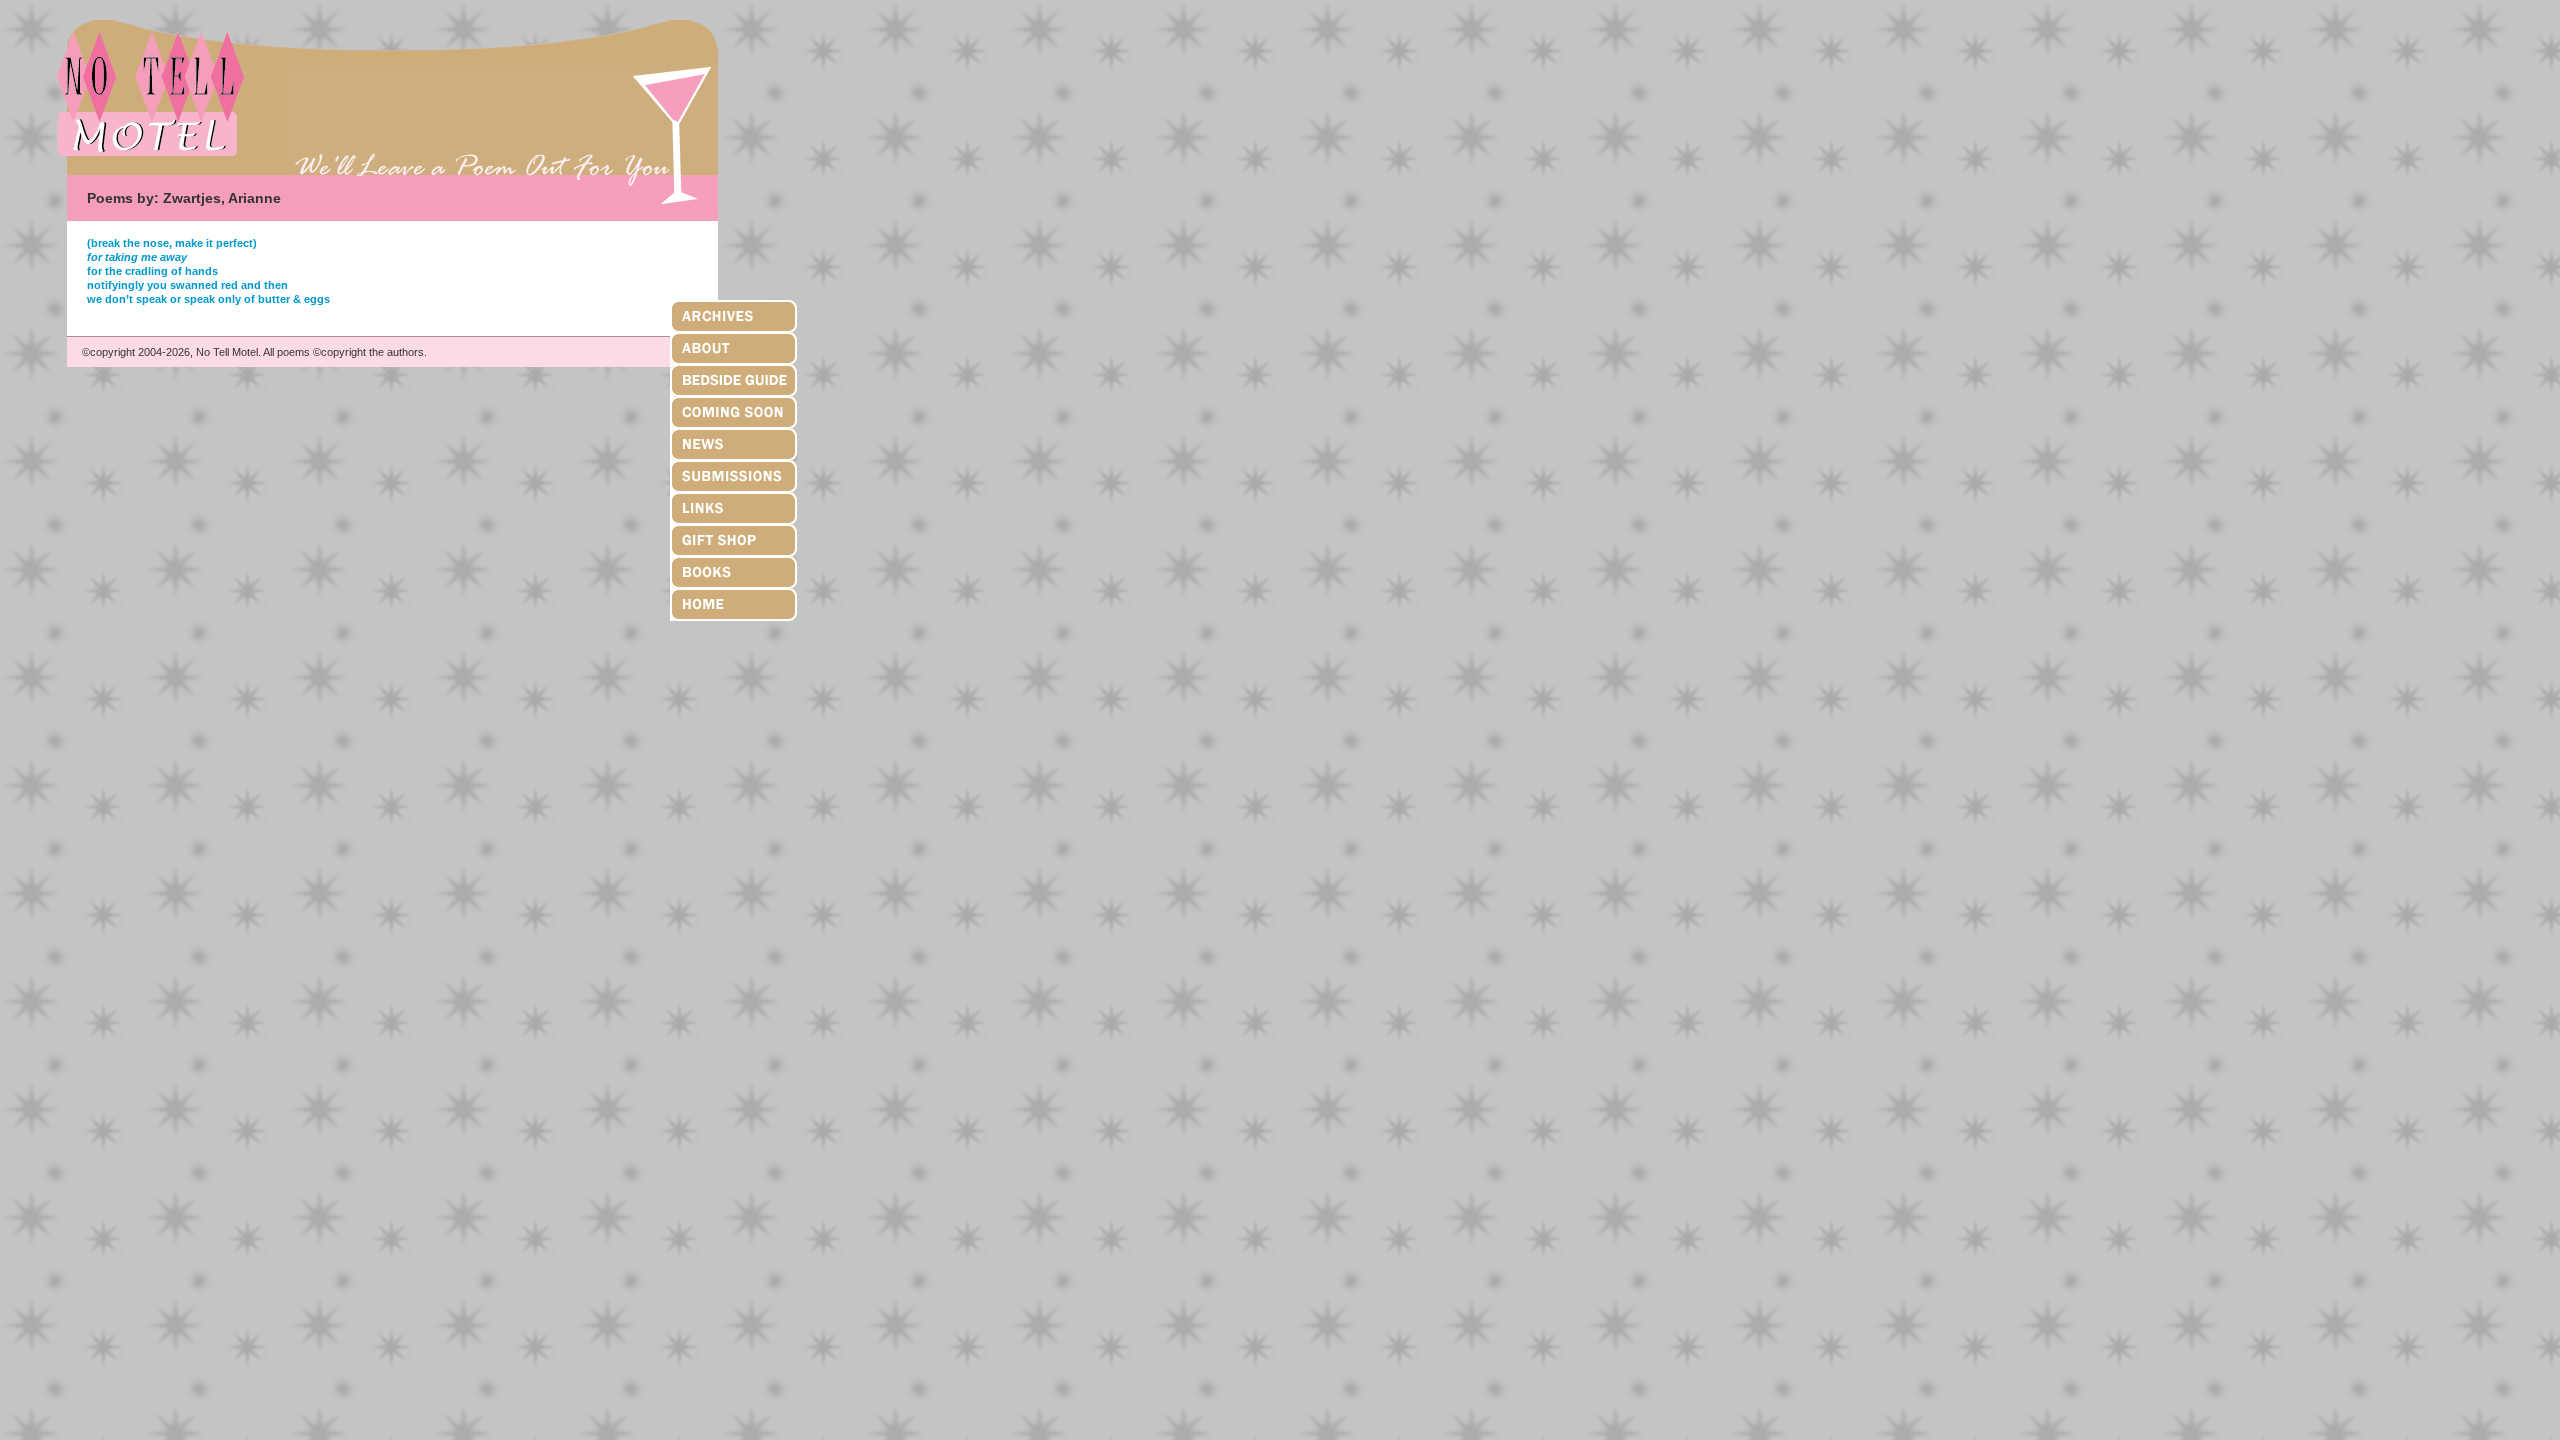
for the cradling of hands (152, 271)
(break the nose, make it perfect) (172, 243)
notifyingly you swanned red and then (187, 285)
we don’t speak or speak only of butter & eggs (208, 299)
